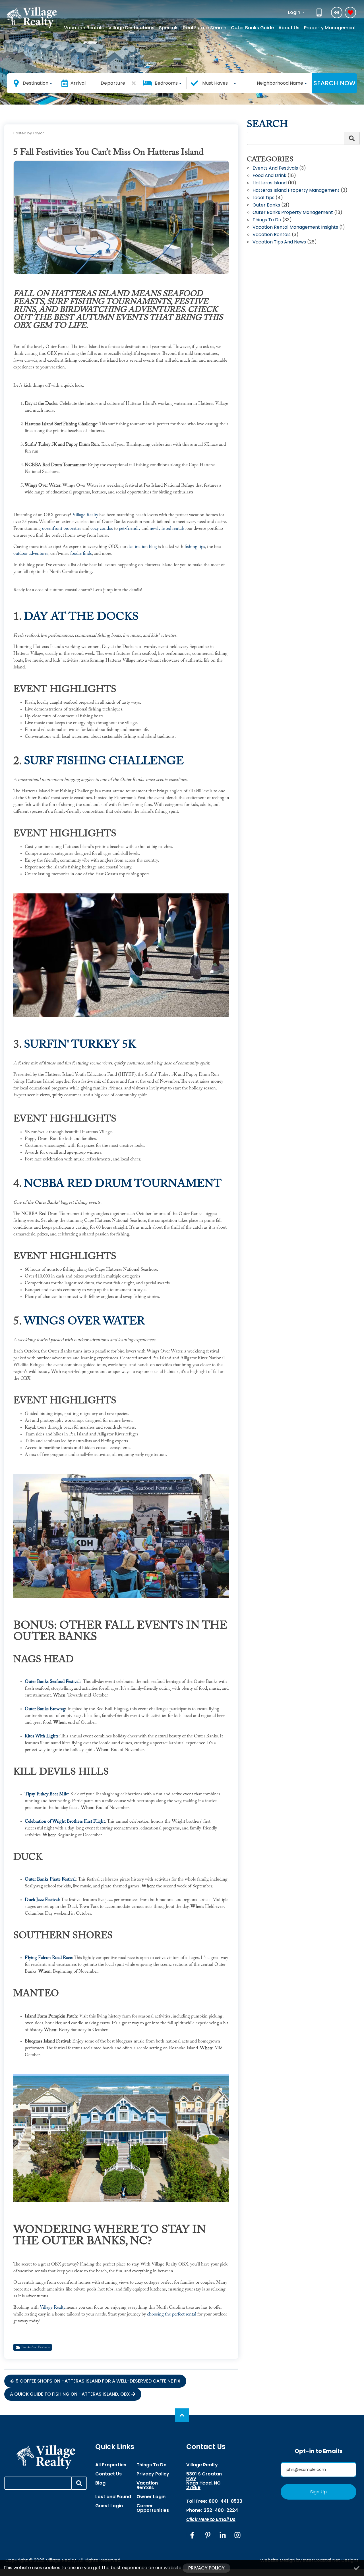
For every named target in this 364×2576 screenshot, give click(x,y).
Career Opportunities (153, 2508)
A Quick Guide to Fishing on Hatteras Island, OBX (70, 2394)
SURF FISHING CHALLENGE (104, 762)
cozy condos (102, 529)
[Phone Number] (320, 12)
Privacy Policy (153, 2474)
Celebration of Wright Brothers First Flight (65, 1821)
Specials (169, 28)
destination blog (142, 547)
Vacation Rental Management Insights (295, 228)
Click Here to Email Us (211, 2519)
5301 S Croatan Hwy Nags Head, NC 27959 (204, 2481)
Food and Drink (269, 176)
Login (295, 12)
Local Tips (263, 198)
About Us (289, 28)
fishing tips (195, 547)
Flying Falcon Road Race (48, 1958)
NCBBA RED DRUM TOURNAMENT (123, 1184)
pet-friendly (130, 529)
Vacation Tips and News (279, 242)
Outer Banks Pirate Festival (50, 1879)
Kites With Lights (42, 1736)
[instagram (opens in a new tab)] (237, 2535)
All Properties (111, 2465)
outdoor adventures (31, 554)
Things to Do (267, 220)
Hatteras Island (270, 183)
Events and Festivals (35, 2347)
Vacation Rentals (84, 28)
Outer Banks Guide (252, 28)
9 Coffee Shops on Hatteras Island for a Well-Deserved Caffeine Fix (98, 2381)
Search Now (334, 83)
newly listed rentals (167, 529)
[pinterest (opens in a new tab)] (208, 2535)
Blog (100, 2483)
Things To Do (152, 2465)
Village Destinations (131, 28)
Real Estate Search (205, 28)
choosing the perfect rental (172, 2314)
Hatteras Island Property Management (296, 191)
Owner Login (151, 2497)
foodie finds (81, 554)
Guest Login (109, 2506)
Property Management (330, 28)
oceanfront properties (62, 529)
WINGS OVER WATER (84, 1322)
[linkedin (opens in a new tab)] (223, 2535)
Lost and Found (113, 2497)
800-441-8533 (226, 2501)
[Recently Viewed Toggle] (337, 12)
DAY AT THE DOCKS (81, 617)
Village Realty (85, 515)
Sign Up (318, 2492)
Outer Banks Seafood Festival (52, 1682)
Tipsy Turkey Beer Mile (46, 1794)
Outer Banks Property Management (293, 213)
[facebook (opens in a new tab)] (193, 2535)
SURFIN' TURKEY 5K (80, 1045)
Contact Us (108, 2474)
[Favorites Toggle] (350, 12)
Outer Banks (266, 206)
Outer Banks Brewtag (45, 1709)
